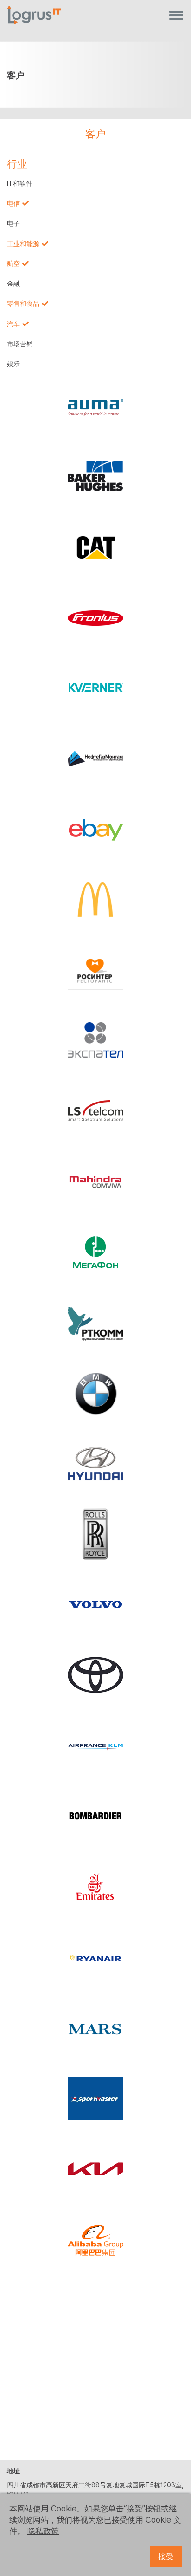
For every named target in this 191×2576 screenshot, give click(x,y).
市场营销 (20, 344)
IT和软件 (20, 183)
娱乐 (13, 364)
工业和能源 (23, 244)
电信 (13, 203)
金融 (13, 284)
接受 (166, 2557)
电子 (13, 223)
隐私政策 (43, 2531)
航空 (13, 264)
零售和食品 (23, 304)
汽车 (13, 324)
